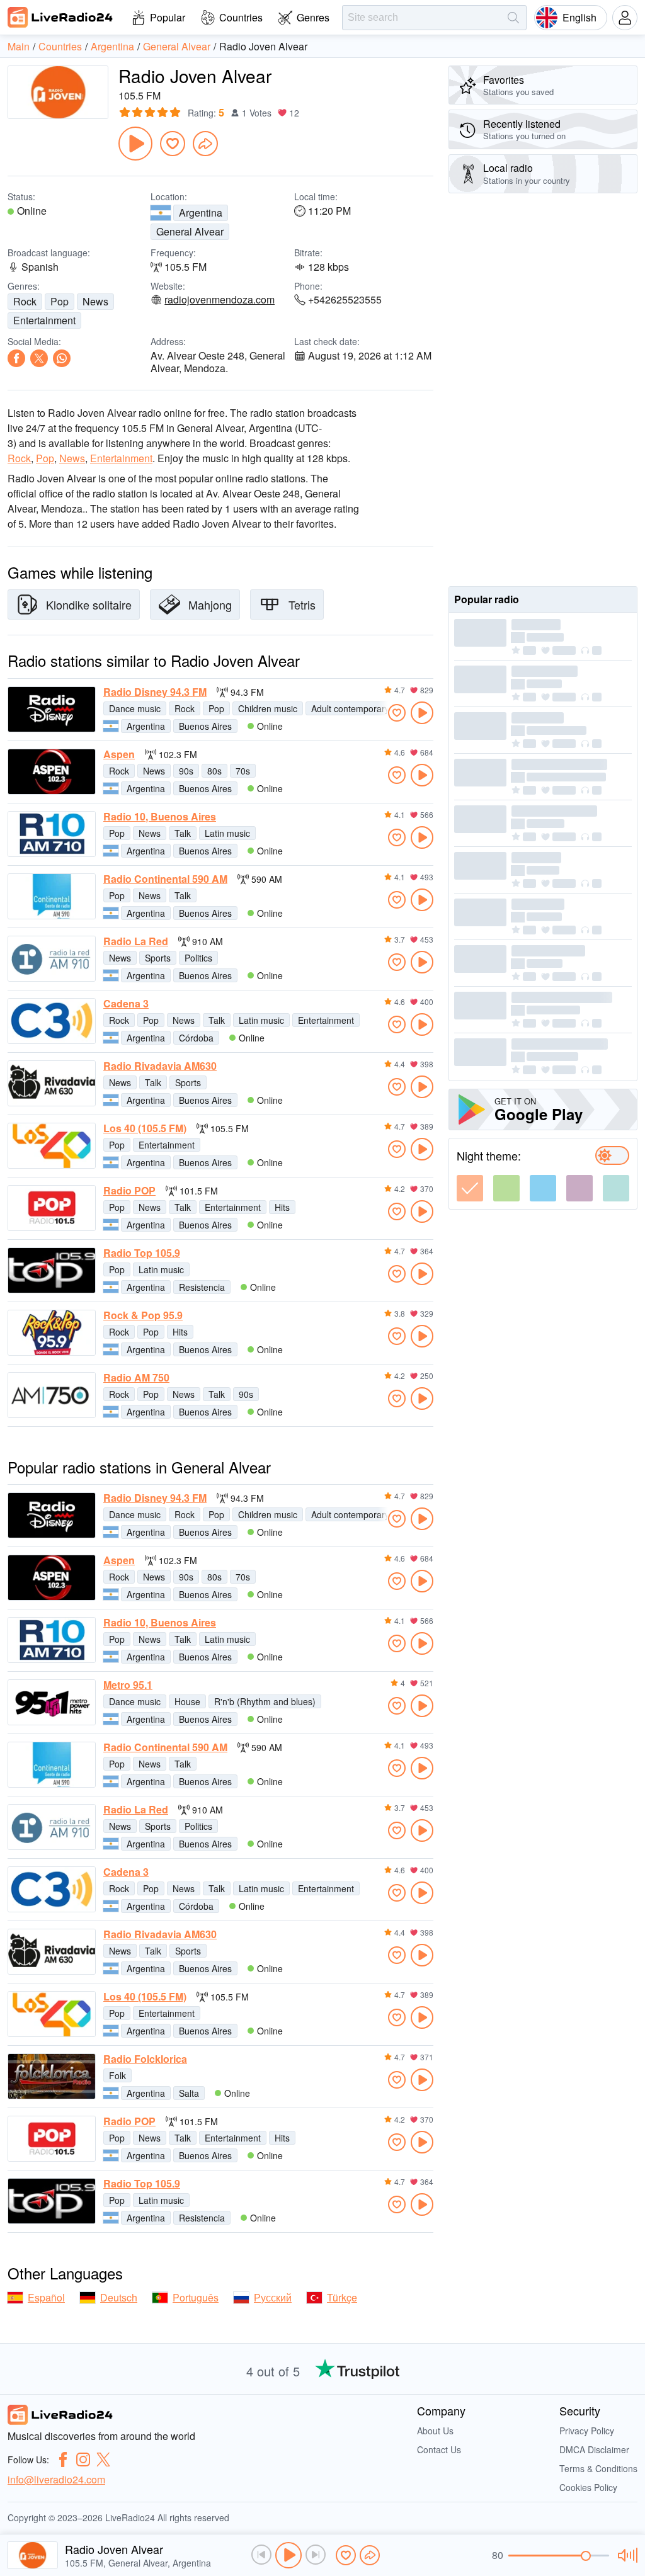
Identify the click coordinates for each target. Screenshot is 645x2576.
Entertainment (44, 320)
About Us (435, 2431)
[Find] (513, 18)
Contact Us (439, 2449)
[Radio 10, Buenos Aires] (52, 834)
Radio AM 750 (136, 1378)
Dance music (135, 708)
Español (46, 2297)
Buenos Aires (205, 726)
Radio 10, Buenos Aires (160, 817)
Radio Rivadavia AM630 (160, 1066)
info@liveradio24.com (56, 2479)
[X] (39, 358)
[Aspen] (52, 772)
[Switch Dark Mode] (612, 1155)
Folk (117, 2075)
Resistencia (202, 1287)
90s (186, 771)
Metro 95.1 (128, 1685)
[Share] (205, 144)
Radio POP (129, 1191)
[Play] (135, 144)
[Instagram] (83, 2460)
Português (196, 2297)
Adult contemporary (350, 708)
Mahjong (210, 604)
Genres (313, 17)
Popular (168, 17)
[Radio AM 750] (52, 1395)
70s (243, 771)
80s (214, 771)
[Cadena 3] (52, 1021)
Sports (158, 958)
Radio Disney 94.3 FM (155, 692)
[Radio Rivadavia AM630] (52, 1083)
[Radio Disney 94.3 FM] (52, 709)
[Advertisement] (543, 390)
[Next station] (316, 2555)
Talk (183, 833)
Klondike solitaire (89, 604)
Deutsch (119, 2297)
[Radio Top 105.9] (52, 1270)
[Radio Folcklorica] (52, 2076)
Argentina (201, 213)
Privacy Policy (587, 2431)
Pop (60, 301)
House (187, 1701)
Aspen (119, 754)
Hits (282, 1207)
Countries (241, 17)
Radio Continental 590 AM (165, 879)
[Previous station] (261, 2555)
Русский (273, 2297)
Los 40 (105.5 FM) (145, 1128)
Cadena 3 (126, 1004)
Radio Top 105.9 (142, 1253)
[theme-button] (470, 1188)
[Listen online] (422, 713)
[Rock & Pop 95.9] (52, 1333)
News (95, 301)
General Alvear (190, 231)
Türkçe (342, 2297)
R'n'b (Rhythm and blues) (265, 1701)
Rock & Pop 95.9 (143, 1315)
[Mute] (626, 2555)
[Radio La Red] (52, 959)
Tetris (302, 604)
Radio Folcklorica (145, 2059)
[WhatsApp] (62, 358)
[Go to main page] (60, 17)
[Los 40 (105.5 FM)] (52, 1146)
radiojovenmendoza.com (220, 300)
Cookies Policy (588, 2487)
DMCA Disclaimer (594, 2449)
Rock (25, 301)
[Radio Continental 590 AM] (52, 896)
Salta (189, 2093)
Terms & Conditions (598, 2468)
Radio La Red (136, 941)
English (579, 17)
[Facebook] (16, 358)
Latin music (227, 833)
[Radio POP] (52, 1208)
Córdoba (196, 1038)
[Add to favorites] (173, 144)
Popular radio (487, 599)
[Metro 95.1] (52, 1702)
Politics (198, 958)
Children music (268, 708)
